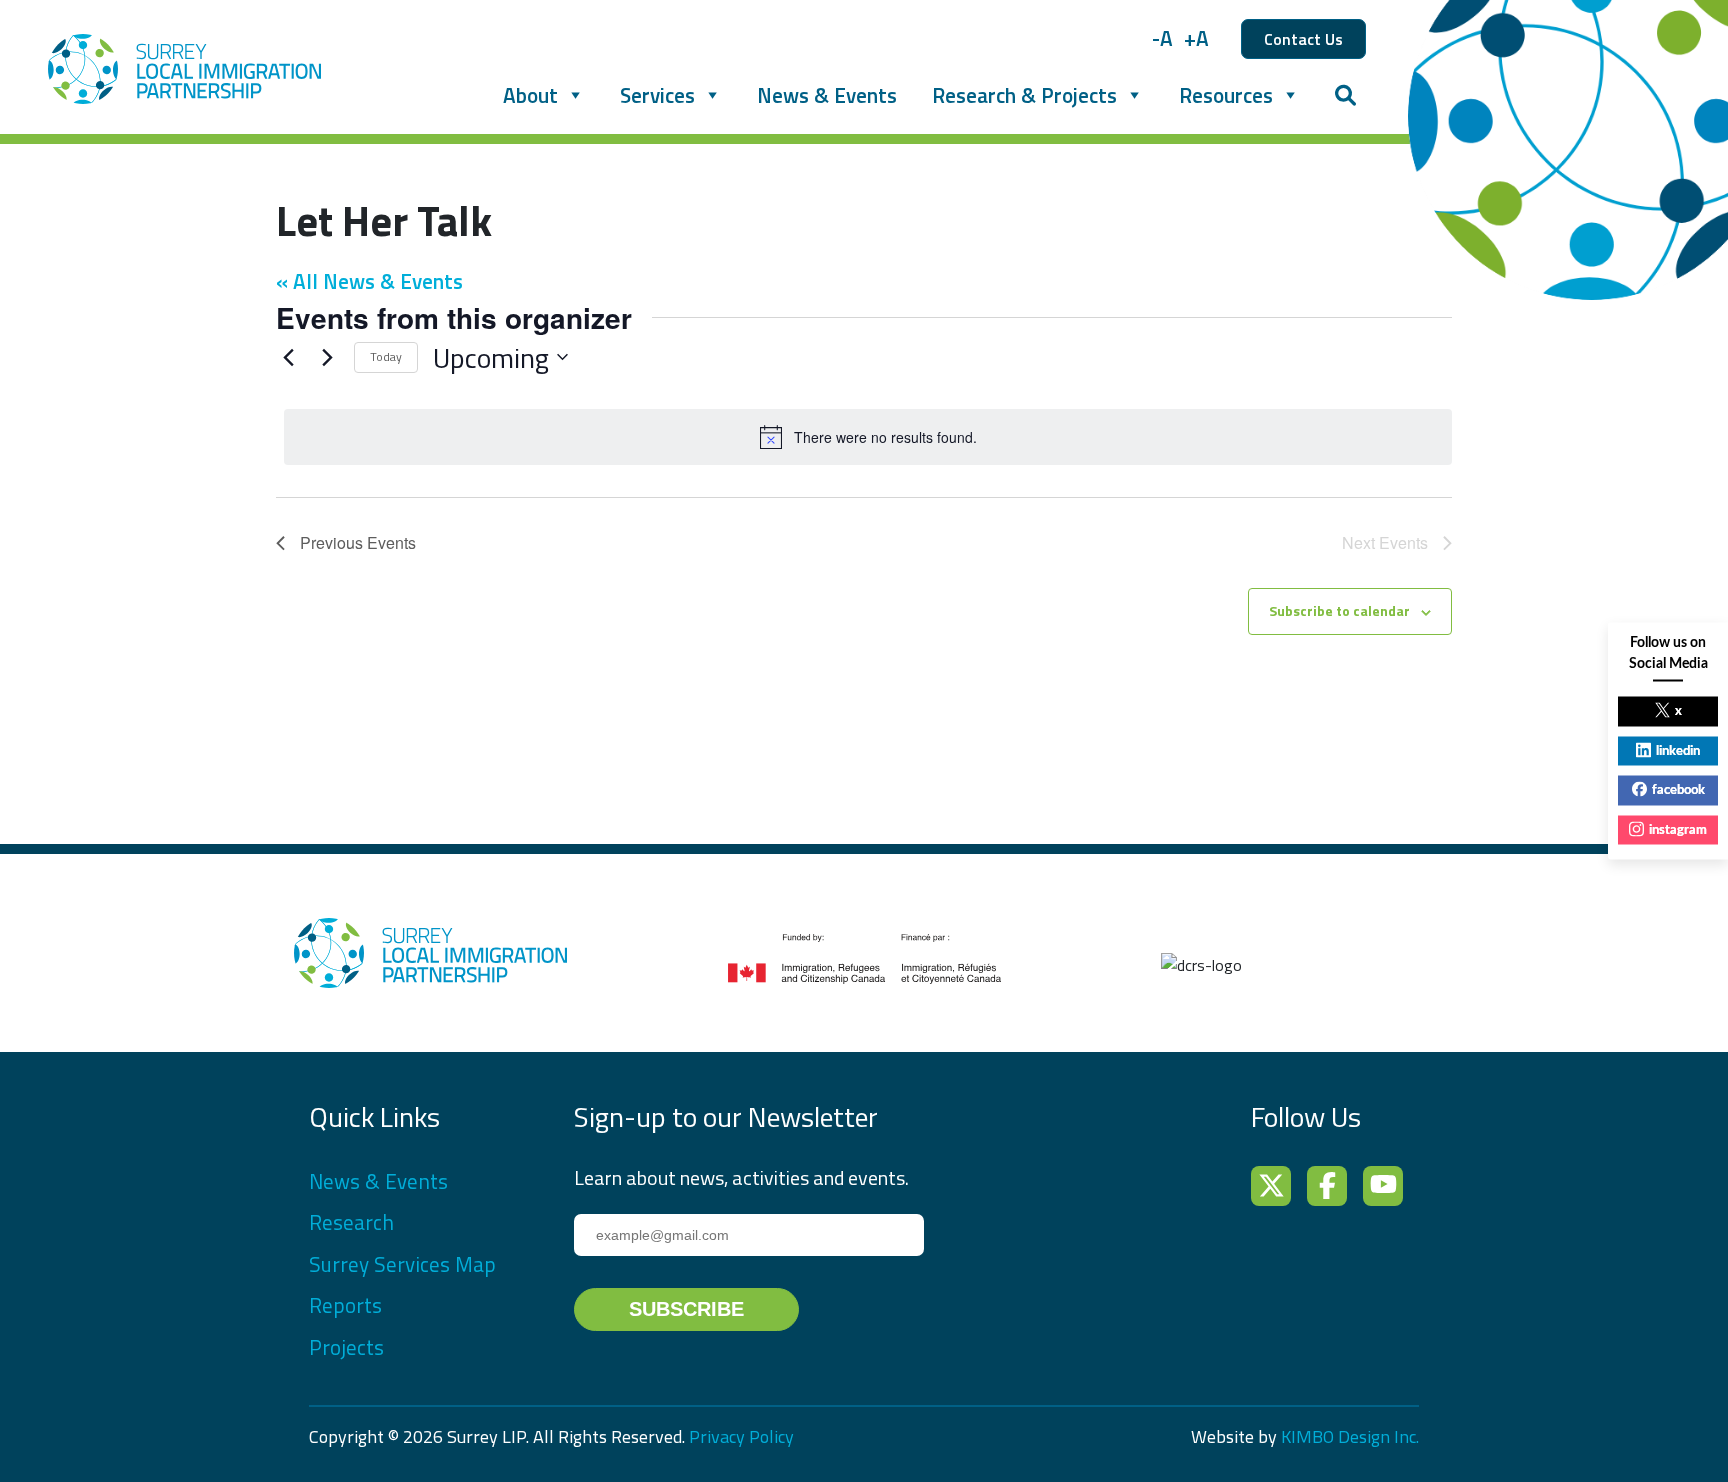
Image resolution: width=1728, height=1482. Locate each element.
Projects (346, 1347)
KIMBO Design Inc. (1350, 1436)
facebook (1678, 790)
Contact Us (1303, 39)
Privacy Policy (741, 1436)
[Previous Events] (288, 357)
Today (386, 356)
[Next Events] (327, 357)
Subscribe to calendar (1339, 610)
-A (1162, 38)
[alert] (868, 437)
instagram (1678, 829)
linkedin (1678, 750)
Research (351, 1222)
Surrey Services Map (402, 1264)
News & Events (827, 95)
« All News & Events (369, 281)
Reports (345, 1305)
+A (1196, 38)
